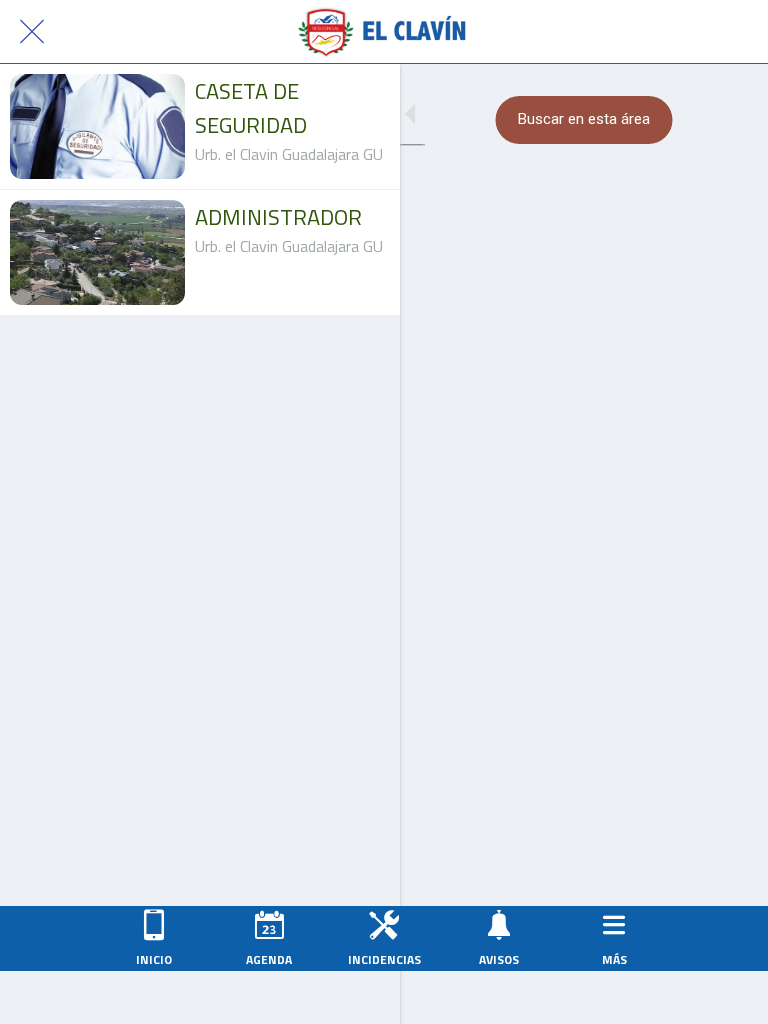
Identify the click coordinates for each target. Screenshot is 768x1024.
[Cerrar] (32, 32)
